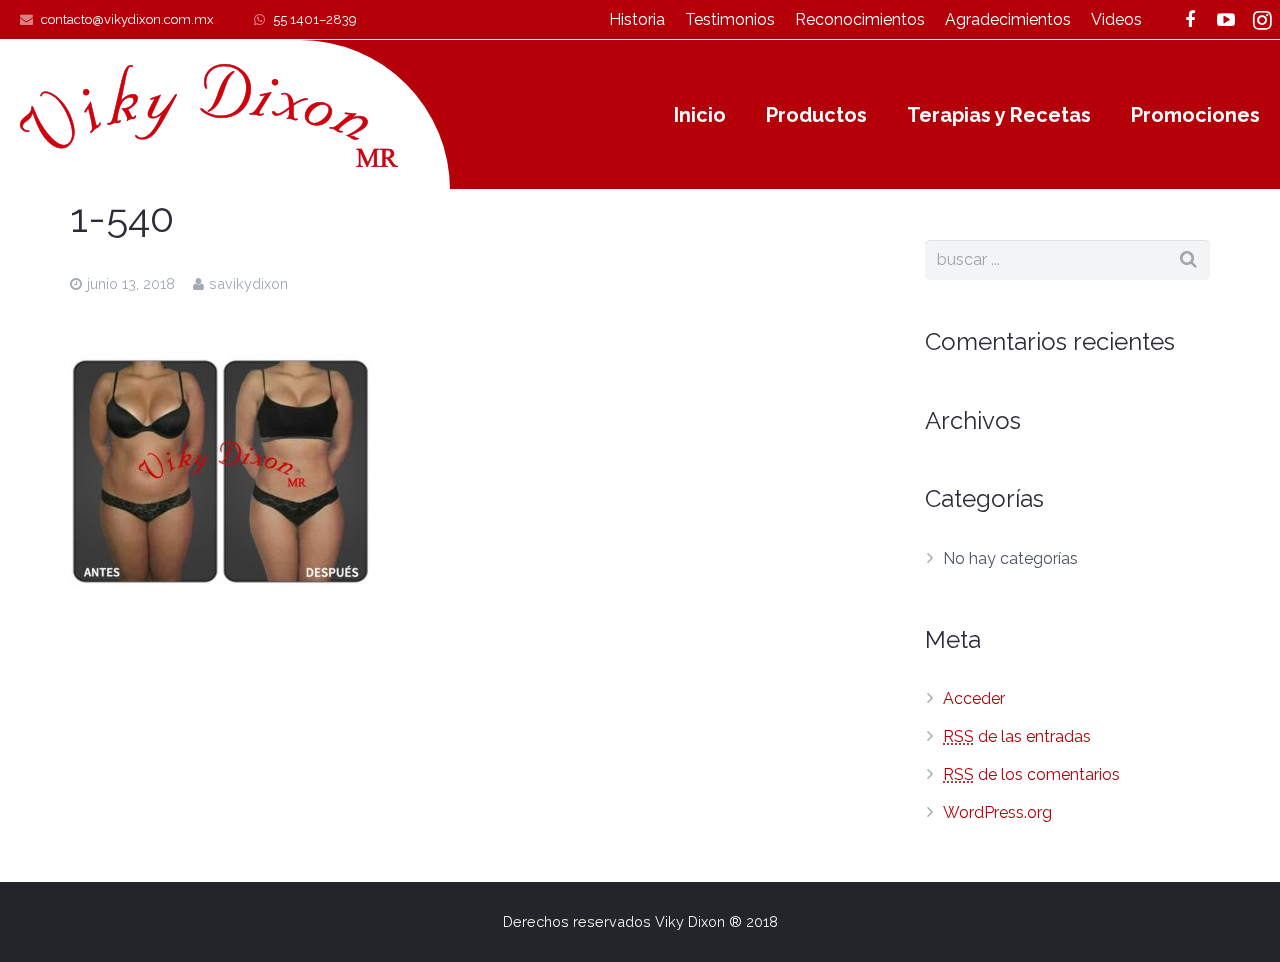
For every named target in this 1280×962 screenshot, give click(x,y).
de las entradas (1017, 736)
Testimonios (730, 19)
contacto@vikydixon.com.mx (127, 19)
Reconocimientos (860, 19)
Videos (1116, 19)
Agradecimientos (1008, 19)
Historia (637, 19)
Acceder (974, 698)
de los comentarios (1031, 774)
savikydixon (248, 283)
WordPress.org (997, 812)
